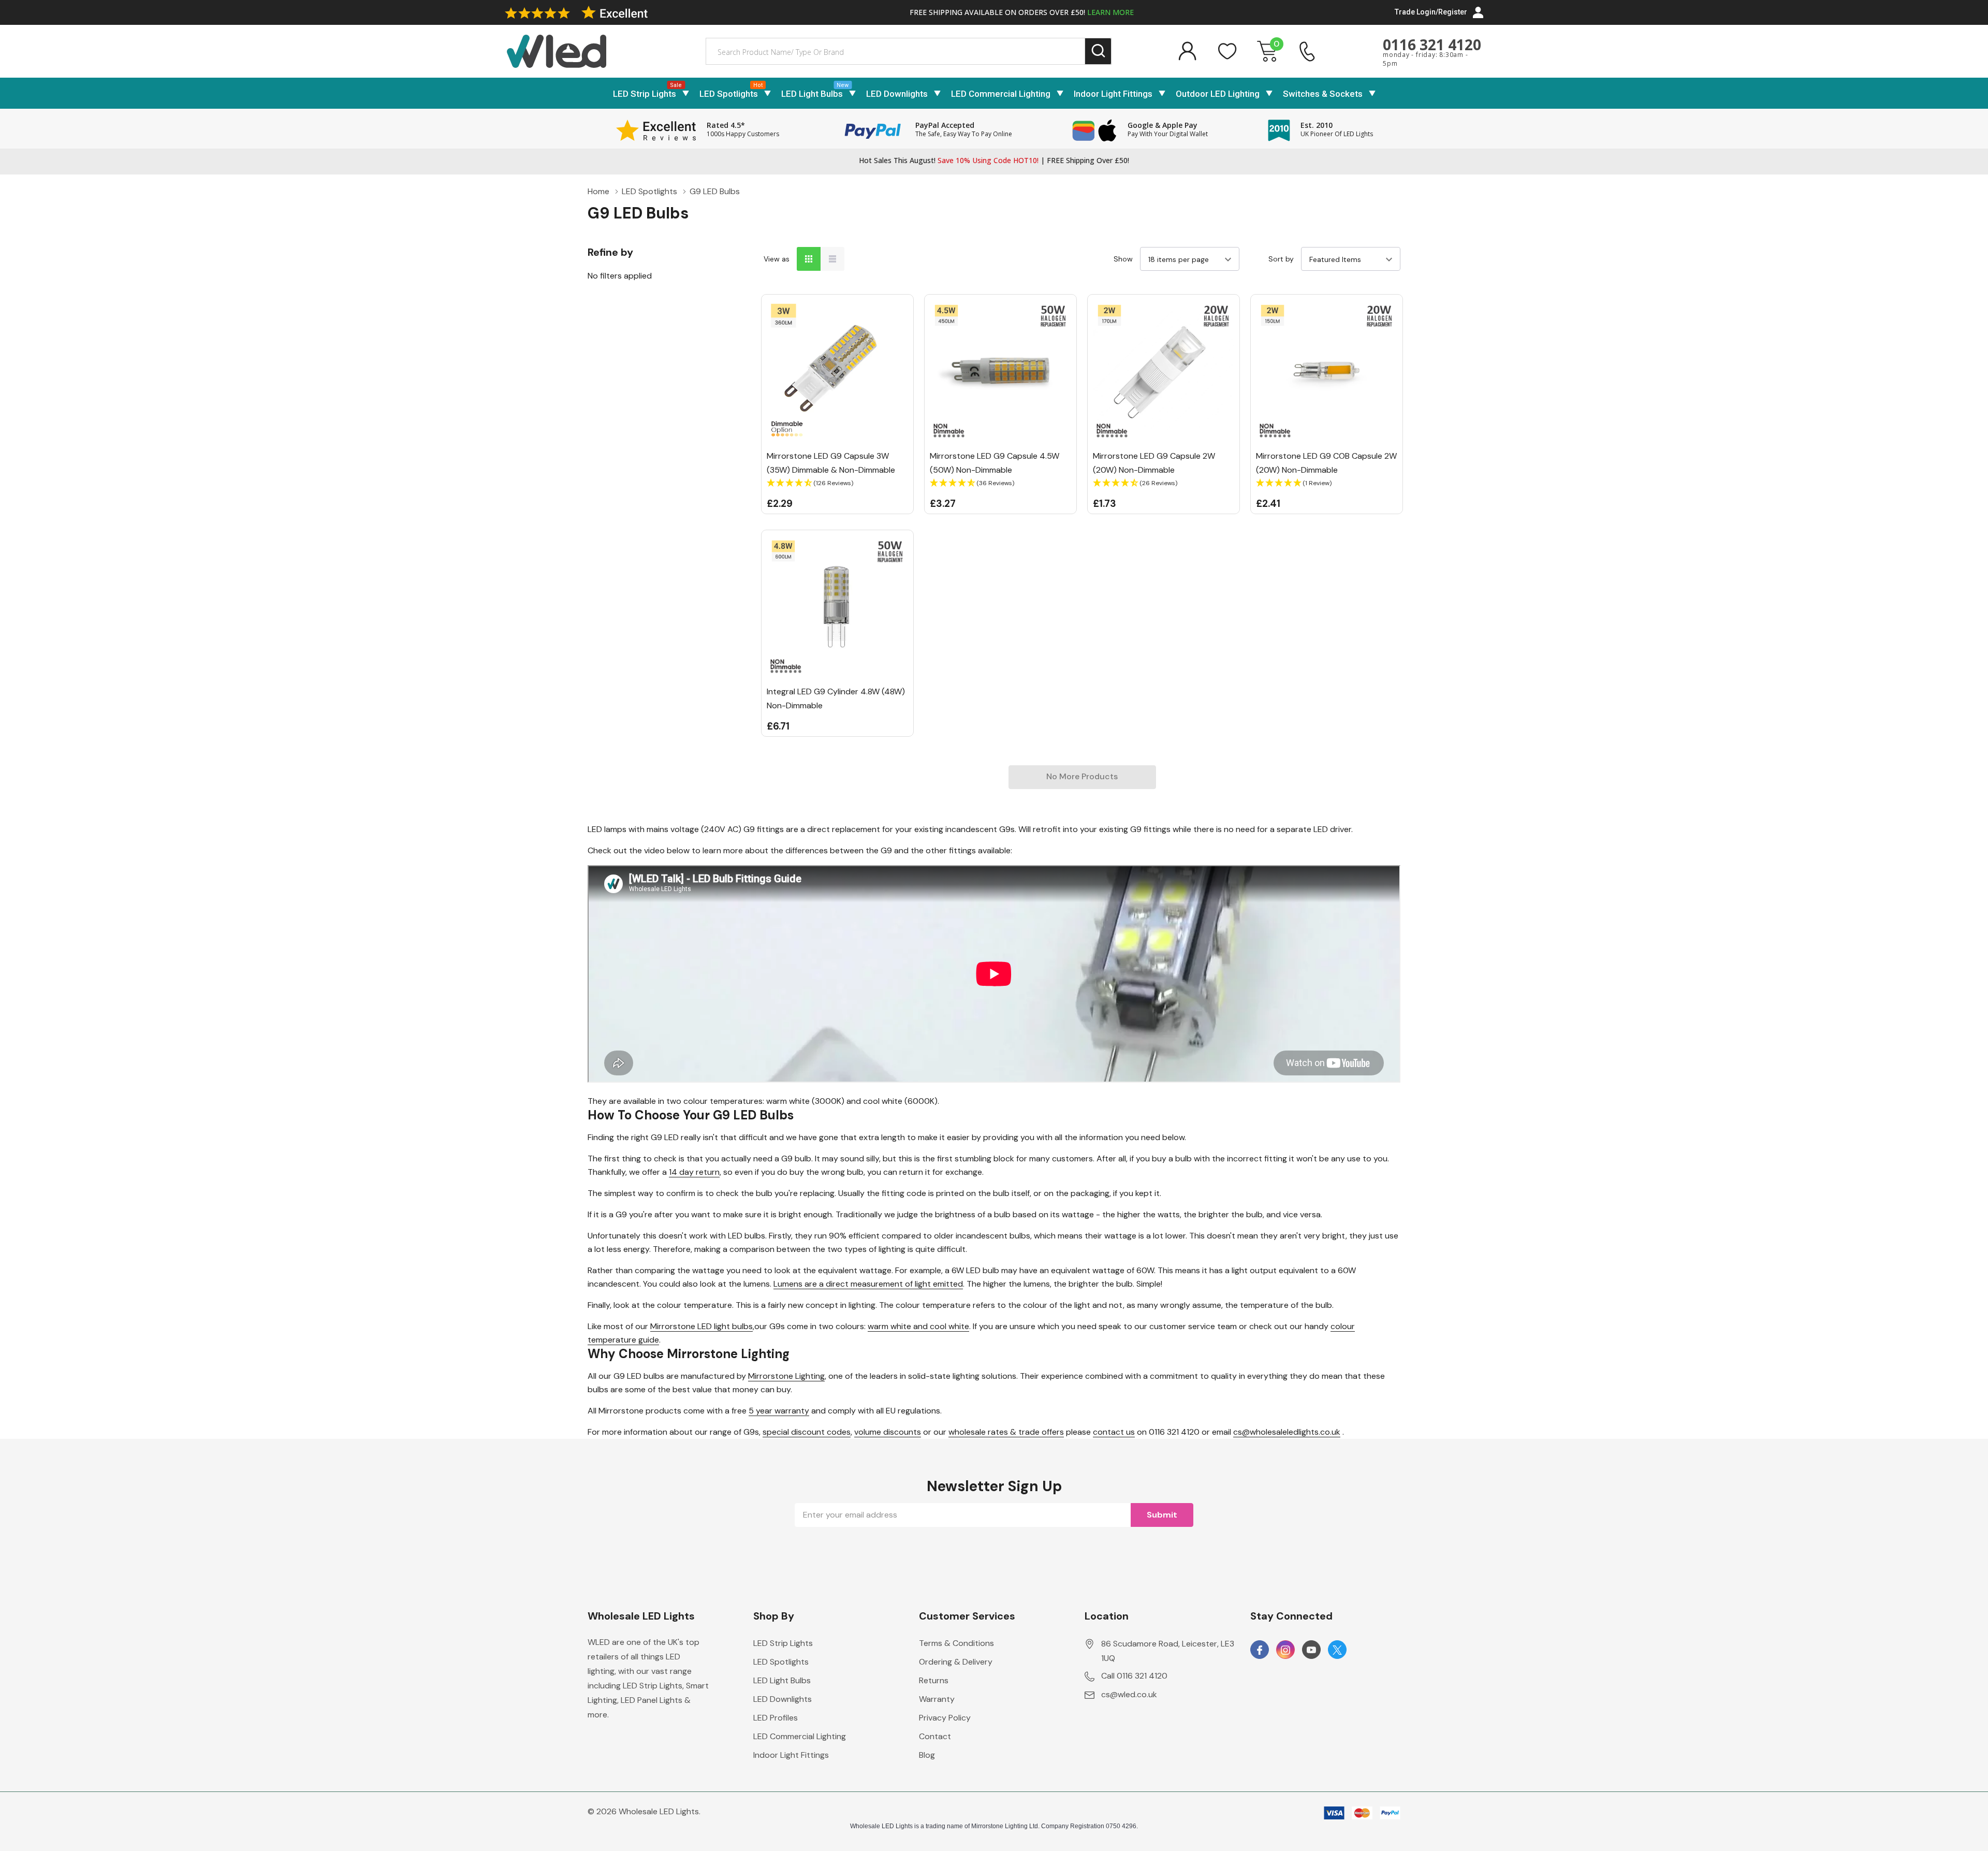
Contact (935, 1736)
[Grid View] (809, 259)
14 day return (694, 1172)
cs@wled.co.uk (1129, 1694)
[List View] (832, 259)
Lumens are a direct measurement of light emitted (868, 1284)
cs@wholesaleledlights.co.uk (1287, 1432)
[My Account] (1187, 51)
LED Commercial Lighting (1001, 94)
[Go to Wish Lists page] (1227, 51)
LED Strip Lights (645, 94)
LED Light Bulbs (812, 94)
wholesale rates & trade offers (1006, 1432)
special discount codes (807, 1432)
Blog (927, 1755)
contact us (1114, 1432)
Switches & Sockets (1323, 94)
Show (1123, 259)
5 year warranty (779, 1411)
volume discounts (888, 1432)
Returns (934, 1680)
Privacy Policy (945, 1718)
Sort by (1281, 259)
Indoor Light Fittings (1113, 94)
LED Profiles (776, 1718)
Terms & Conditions (956, 1643)
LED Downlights (897, 94)
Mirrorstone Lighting (786, 1376)
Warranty (937, 1699)
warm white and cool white (918, 1326)
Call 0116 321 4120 (1134, 1676)
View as (777, 259)
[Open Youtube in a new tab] (1311, 1650)
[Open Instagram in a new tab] (1285, 1650)
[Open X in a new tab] (1337, 1650)
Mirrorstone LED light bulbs (701, 1326)
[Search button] (1098, 52)
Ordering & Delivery (956, 1662)
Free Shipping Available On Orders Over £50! (1022, 12)
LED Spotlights (729, 94)
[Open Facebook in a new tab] (1260, 1650)
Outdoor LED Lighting (1218, 94)
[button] (837, 483)
